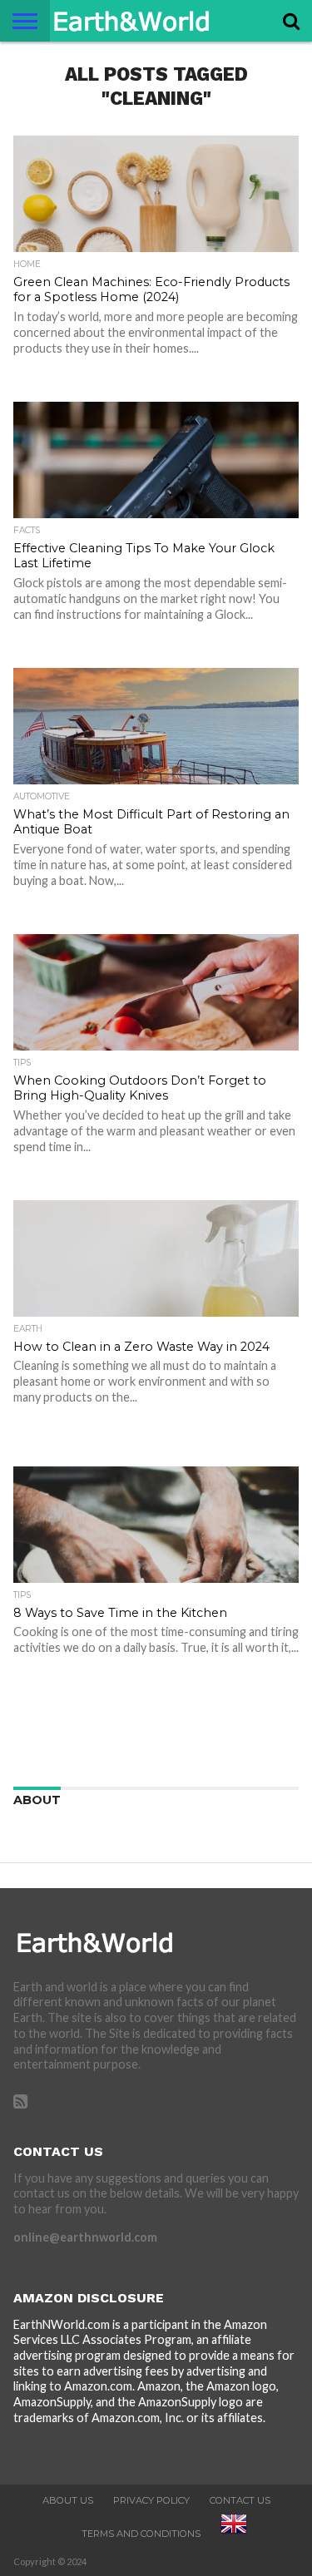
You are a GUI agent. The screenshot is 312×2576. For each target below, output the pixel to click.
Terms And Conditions (141, 2534)
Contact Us (240, 2500)
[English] (234, 2534)
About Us (68, 2500)
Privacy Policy (151, 2500)
